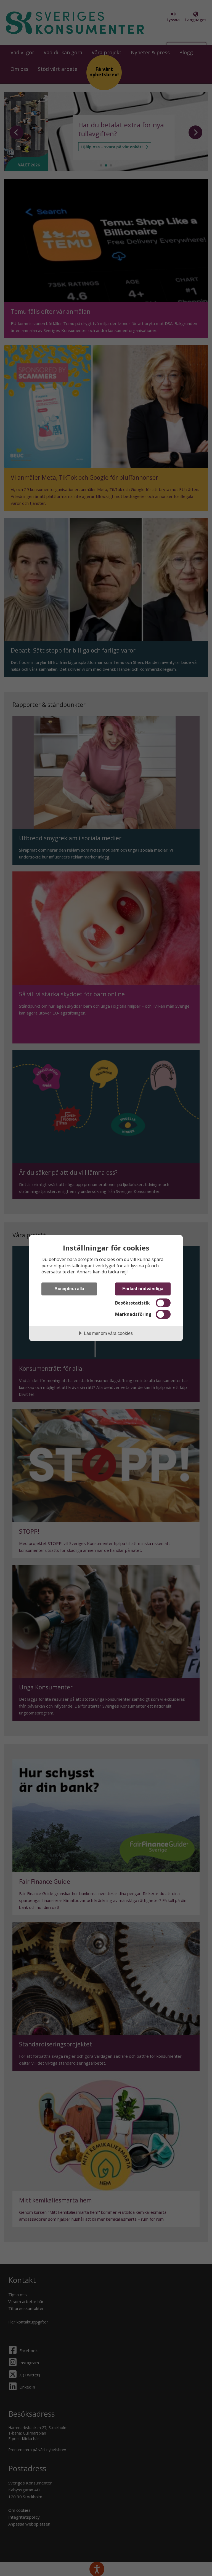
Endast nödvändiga (143, 1289)
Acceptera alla (69, 1289)
